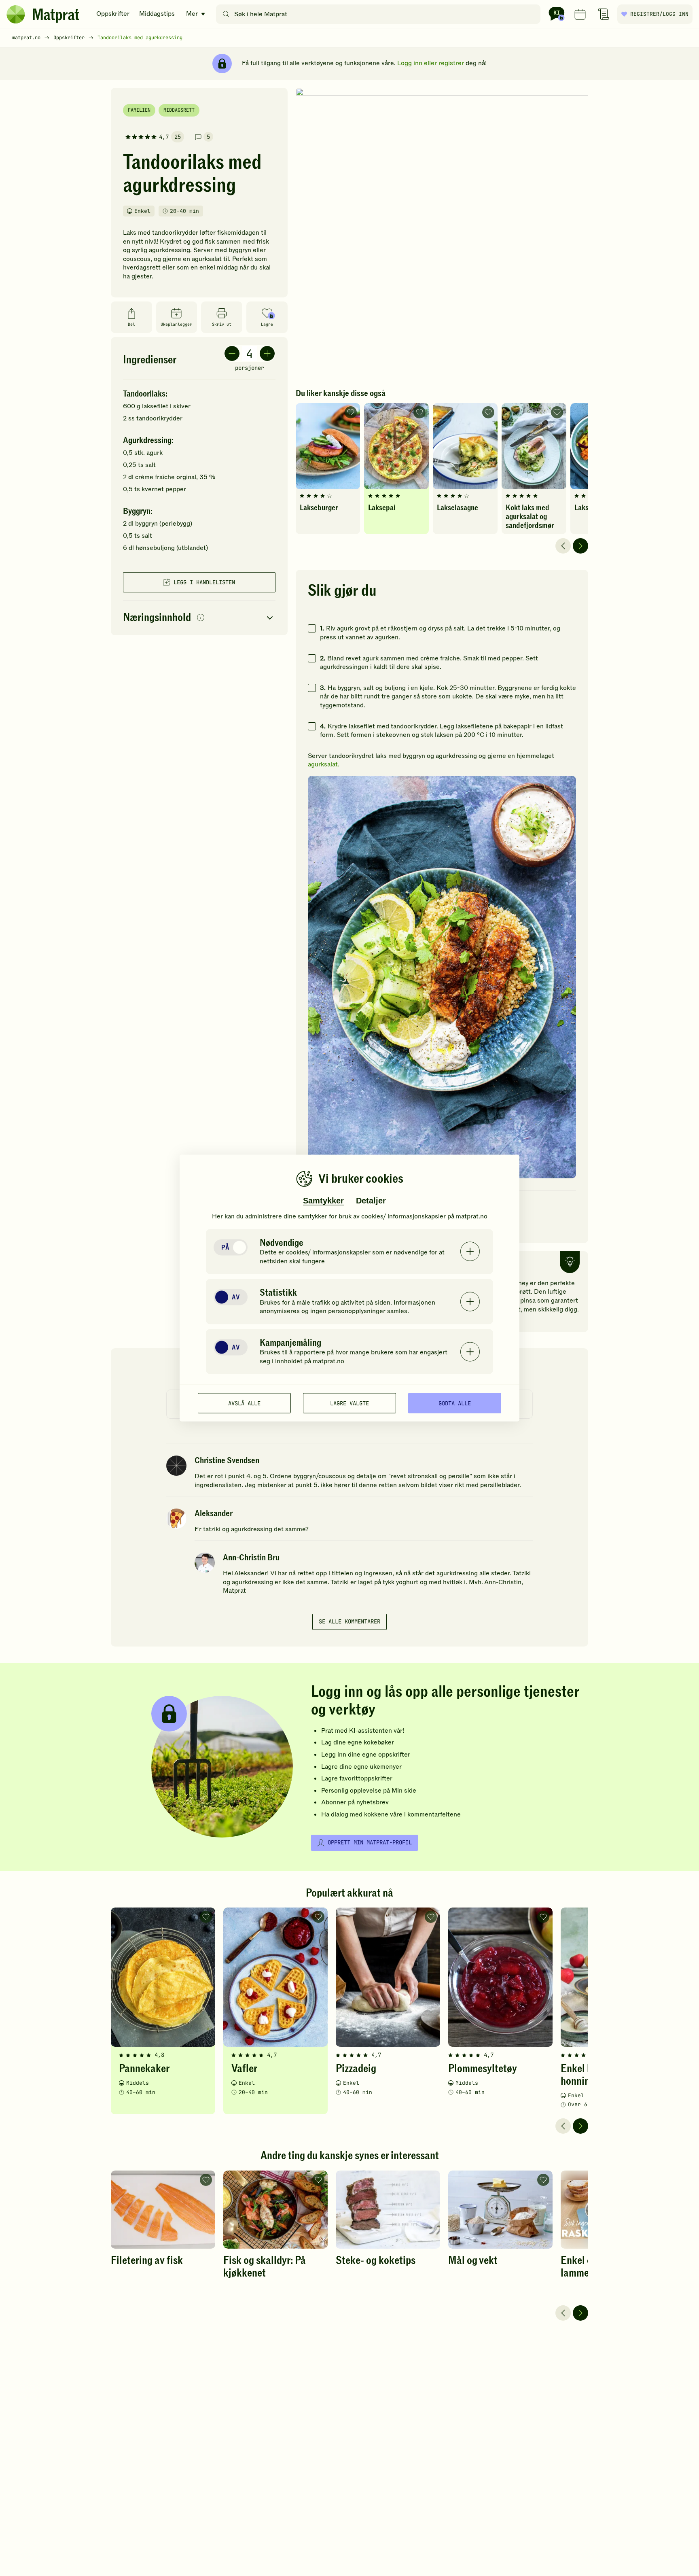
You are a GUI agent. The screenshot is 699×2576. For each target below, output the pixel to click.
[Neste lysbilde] (580, 546)
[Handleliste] (604, 14)
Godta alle (455, 1403)
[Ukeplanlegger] (580, 14)
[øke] (267, 353)
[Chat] (557, 14)
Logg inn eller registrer (431, 63)
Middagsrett (179, 110)
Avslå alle (244, 1403)
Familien (139, 110)
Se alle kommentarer (349, 1621)
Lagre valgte (349, 1403)
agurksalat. (324, 764)
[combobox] (380, 14)
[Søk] (226, 14)
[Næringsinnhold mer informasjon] (201, 618)
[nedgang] (232, 353)
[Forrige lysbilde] (563, 546)
